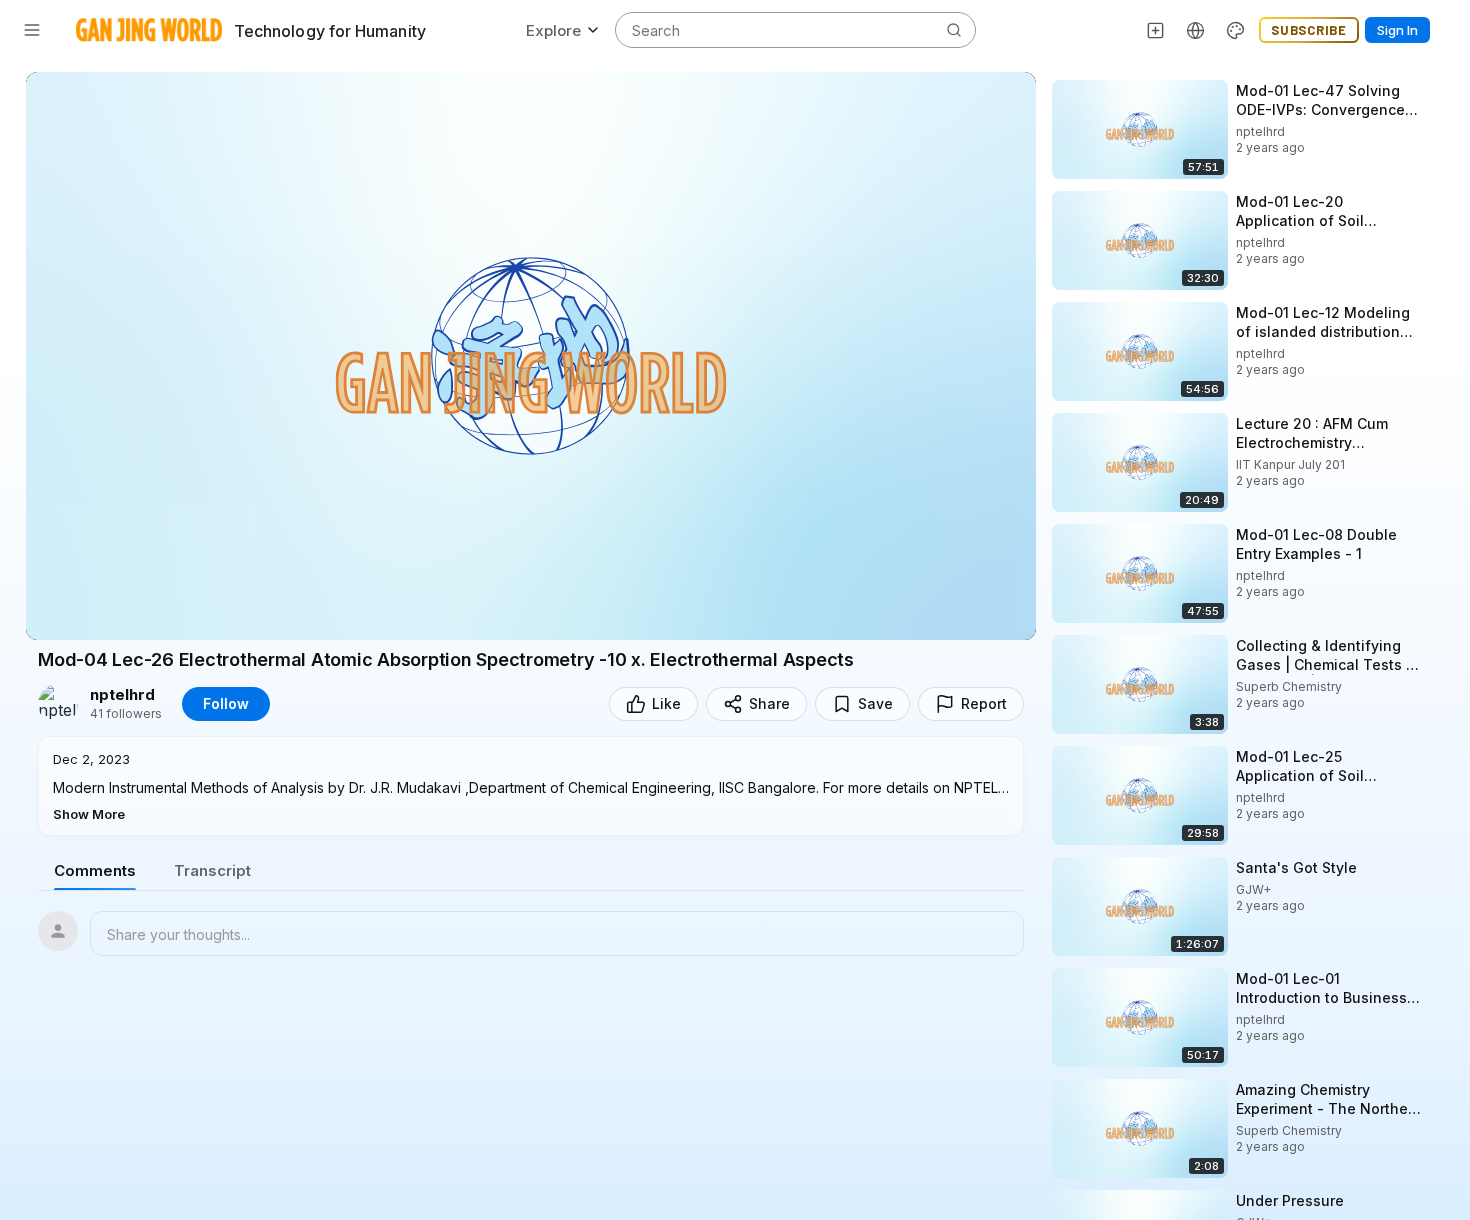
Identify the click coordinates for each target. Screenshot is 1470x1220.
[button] (531, 786)
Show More (89, 814)
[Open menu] (32, 30)
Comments (95, 870)
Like (666, 703)
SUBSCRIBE (1309, 30)
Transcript (212, 870)
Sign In (1397, 30)
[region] (531, 356)
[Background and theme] (1236, 30)
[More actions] (1440, 90)
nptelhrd (122, 695)
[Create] (1156, 30)
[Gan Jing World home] (149, 30)
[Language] (1196, 30)
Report (984, 703)
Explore (553, 30)
